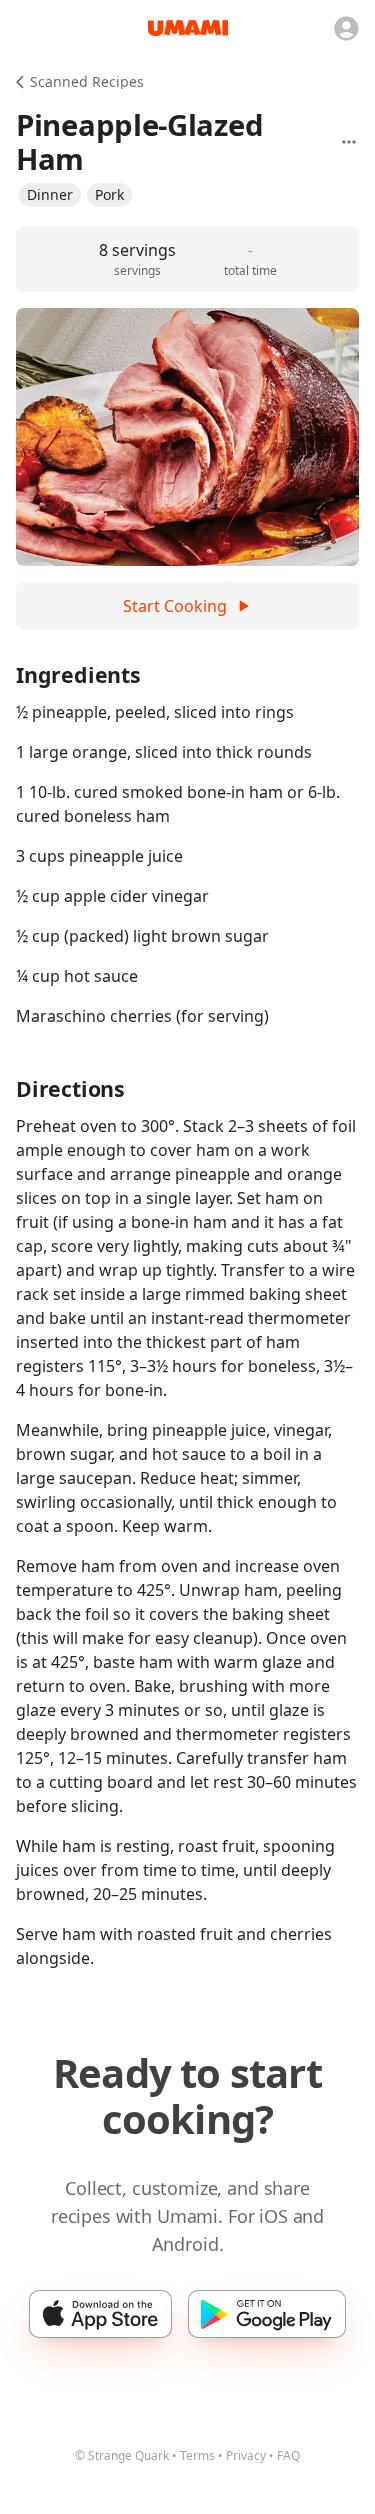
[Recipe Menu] (349, 142)
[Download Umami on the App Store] (100, 2314)
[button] (50, 195)
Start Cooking (175, 606)
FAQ (288, 2455)
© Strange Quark (122, 2455)
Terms (197, 2455)
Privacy (246, 2455)
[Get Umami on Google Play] (266, 2314)
